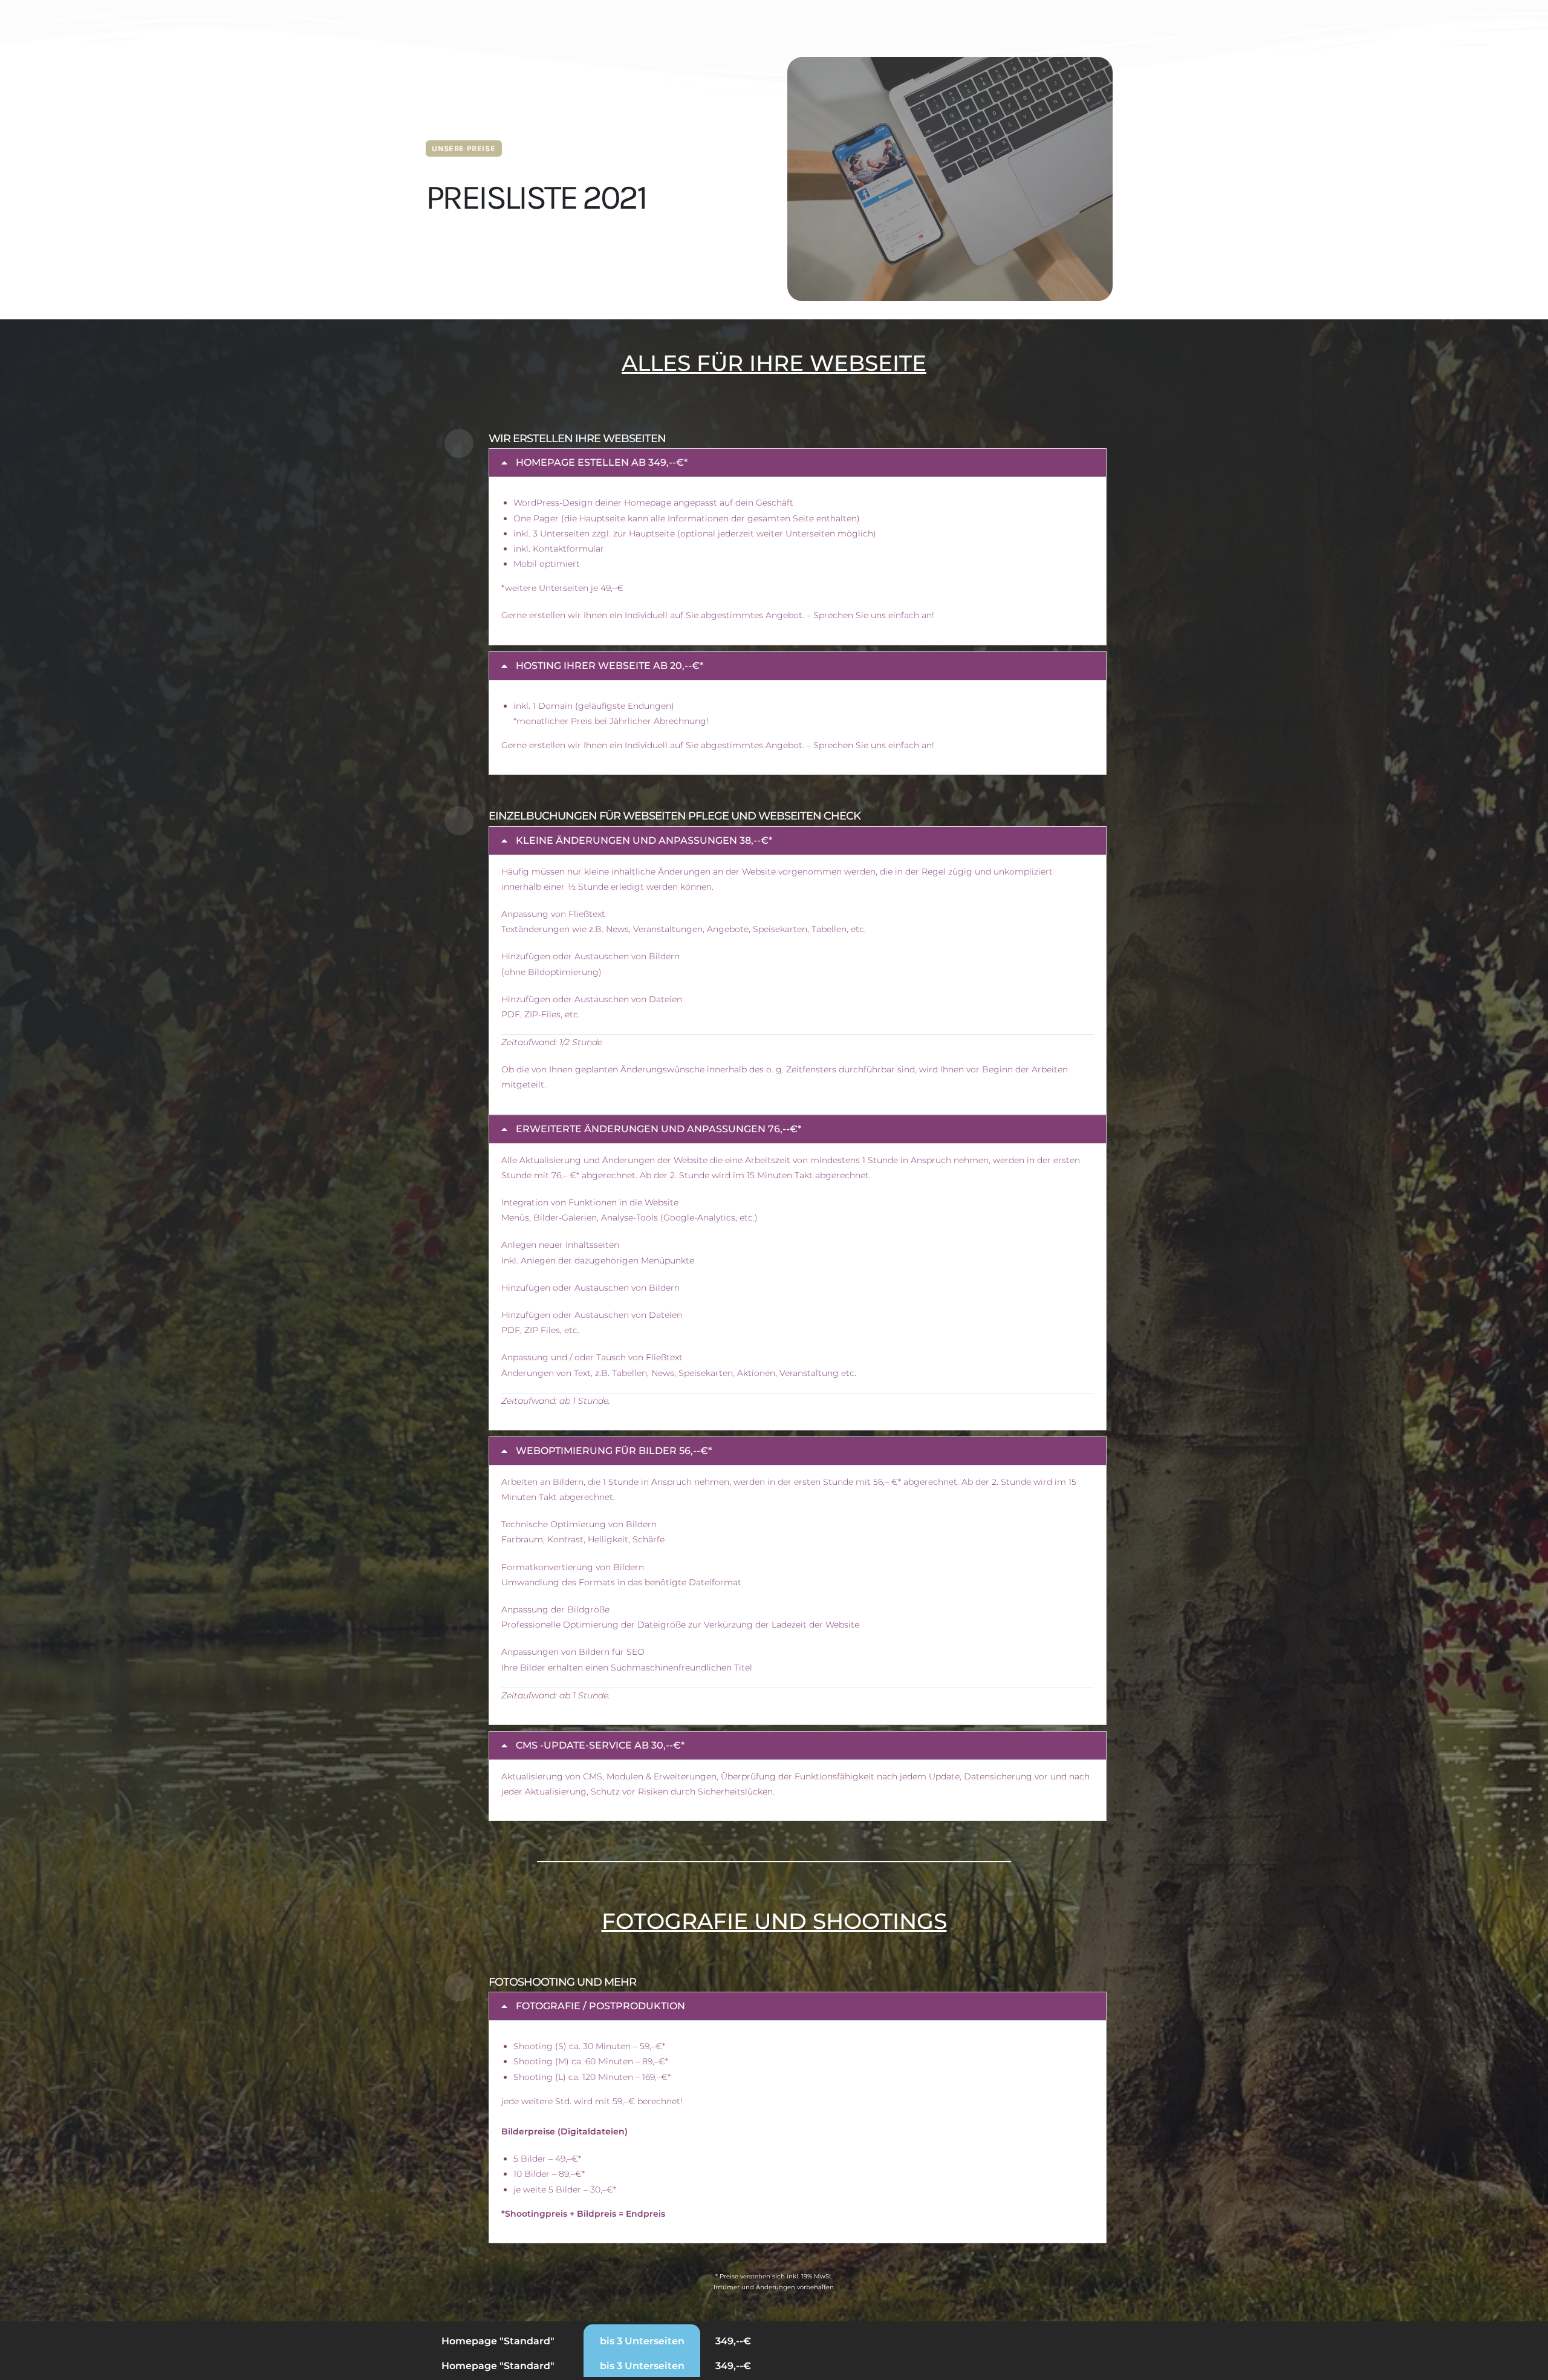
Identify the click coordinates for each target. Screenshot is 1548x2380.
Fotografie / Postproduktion (600, 2006)
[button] (798, 463)
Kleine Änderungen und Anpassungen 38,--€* (644, 840)
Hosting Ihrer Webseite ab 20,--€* (610, 666)
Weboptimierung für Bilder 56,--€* (614, 1451)
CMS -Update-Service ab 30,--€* (600, 1745)
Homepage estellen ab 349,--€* (602, 462)
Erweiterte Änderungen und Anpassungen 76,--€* (659, 1129)
